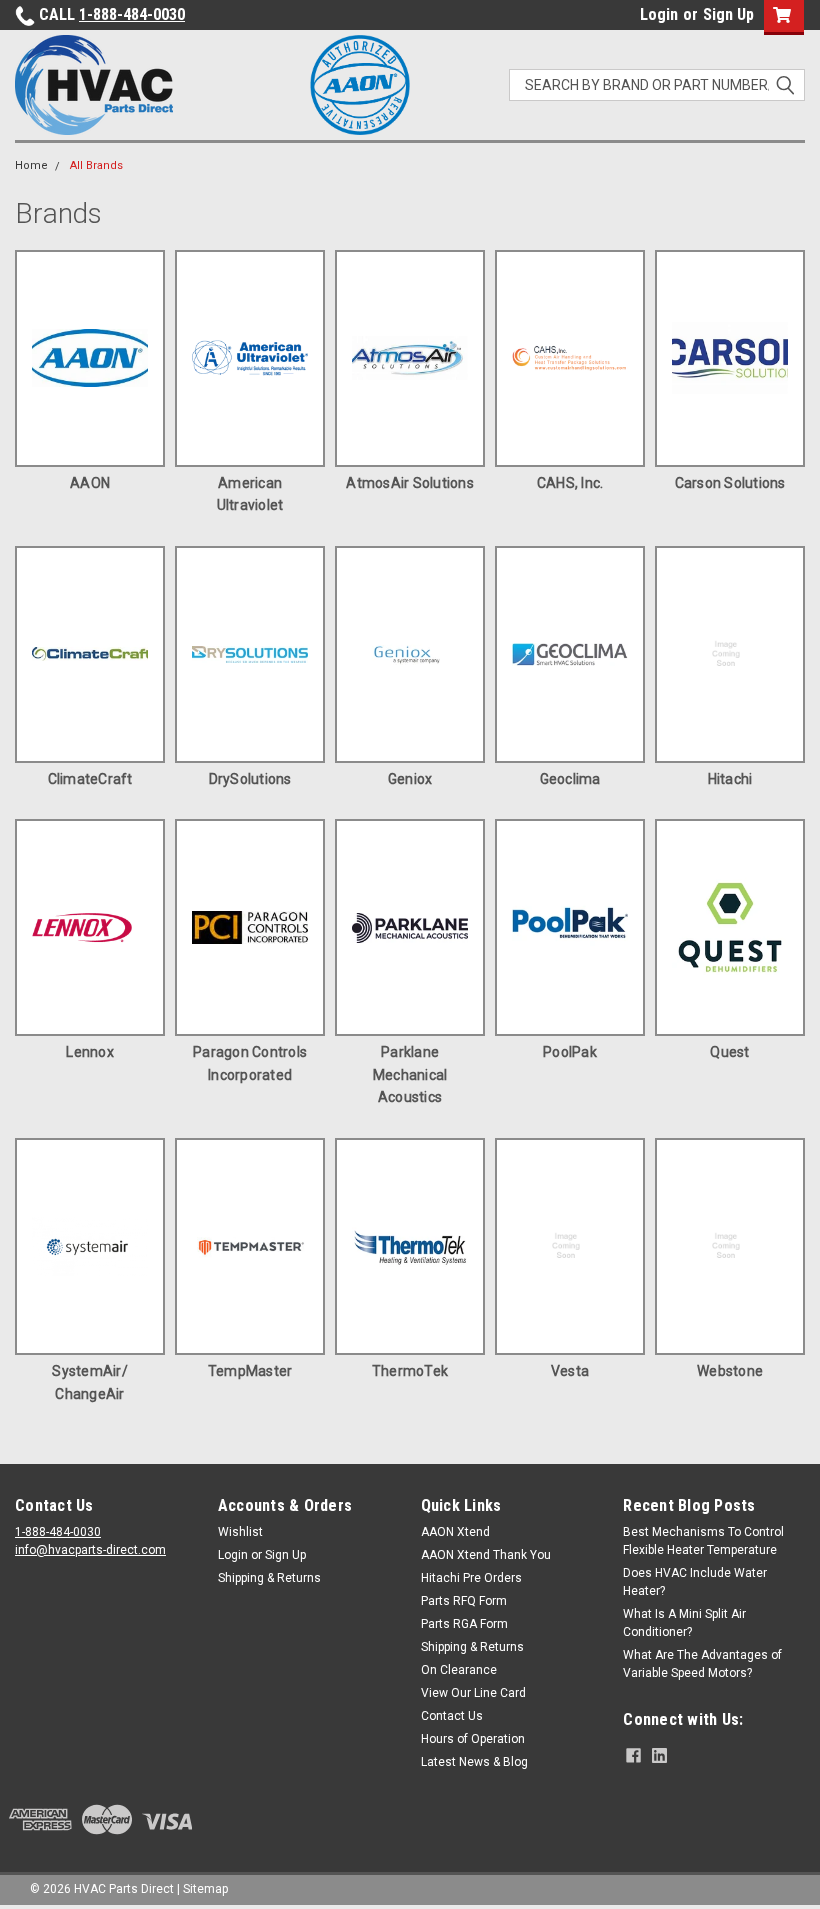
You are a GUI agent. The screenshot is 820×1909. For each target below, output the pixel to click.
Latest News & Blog (474, 1762)
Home (31, 165)
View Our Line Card (473, 1693)
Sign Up (728, 14)
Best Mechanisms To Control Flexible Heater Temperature (703, 1541)
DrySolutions (250, 779)
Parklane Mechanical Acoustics (410, 1074)
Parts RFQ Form (464, 1601)
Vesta (570, 1371)
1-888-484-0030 (132, 14)
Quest (729, 1052)
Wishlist (240, 1532)
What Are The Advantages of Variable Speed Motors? (702, 1664)
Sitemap (205, 1889)
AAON (90, 483)
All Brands (96, 165)
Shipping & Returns (269, 1578)
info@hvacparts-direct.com (90, 1550)
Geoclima (570, 779)
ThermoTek (410, 1371)
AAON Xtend (455, 1532)
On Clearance (459, 1670)
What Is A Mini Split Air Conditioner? (684, 1623)
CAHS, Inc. (570, 483)
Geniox (410, 779)
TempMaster (250, 1371)
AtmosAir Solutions (410, 483)
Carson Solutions (730, 483)
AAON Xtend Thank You (486, 1555)
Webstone (730, 1371)
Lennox (90, 1052)
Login (659, 14)
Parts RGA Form (464, 1624)
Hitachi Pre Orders (471, 1578)
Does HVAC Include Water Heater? (695, 1582)
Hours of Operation (473, 1739)
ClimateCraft (90, 779)
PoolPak (570, 1052)
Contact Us (452, 1716)
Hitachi (730, 779)
